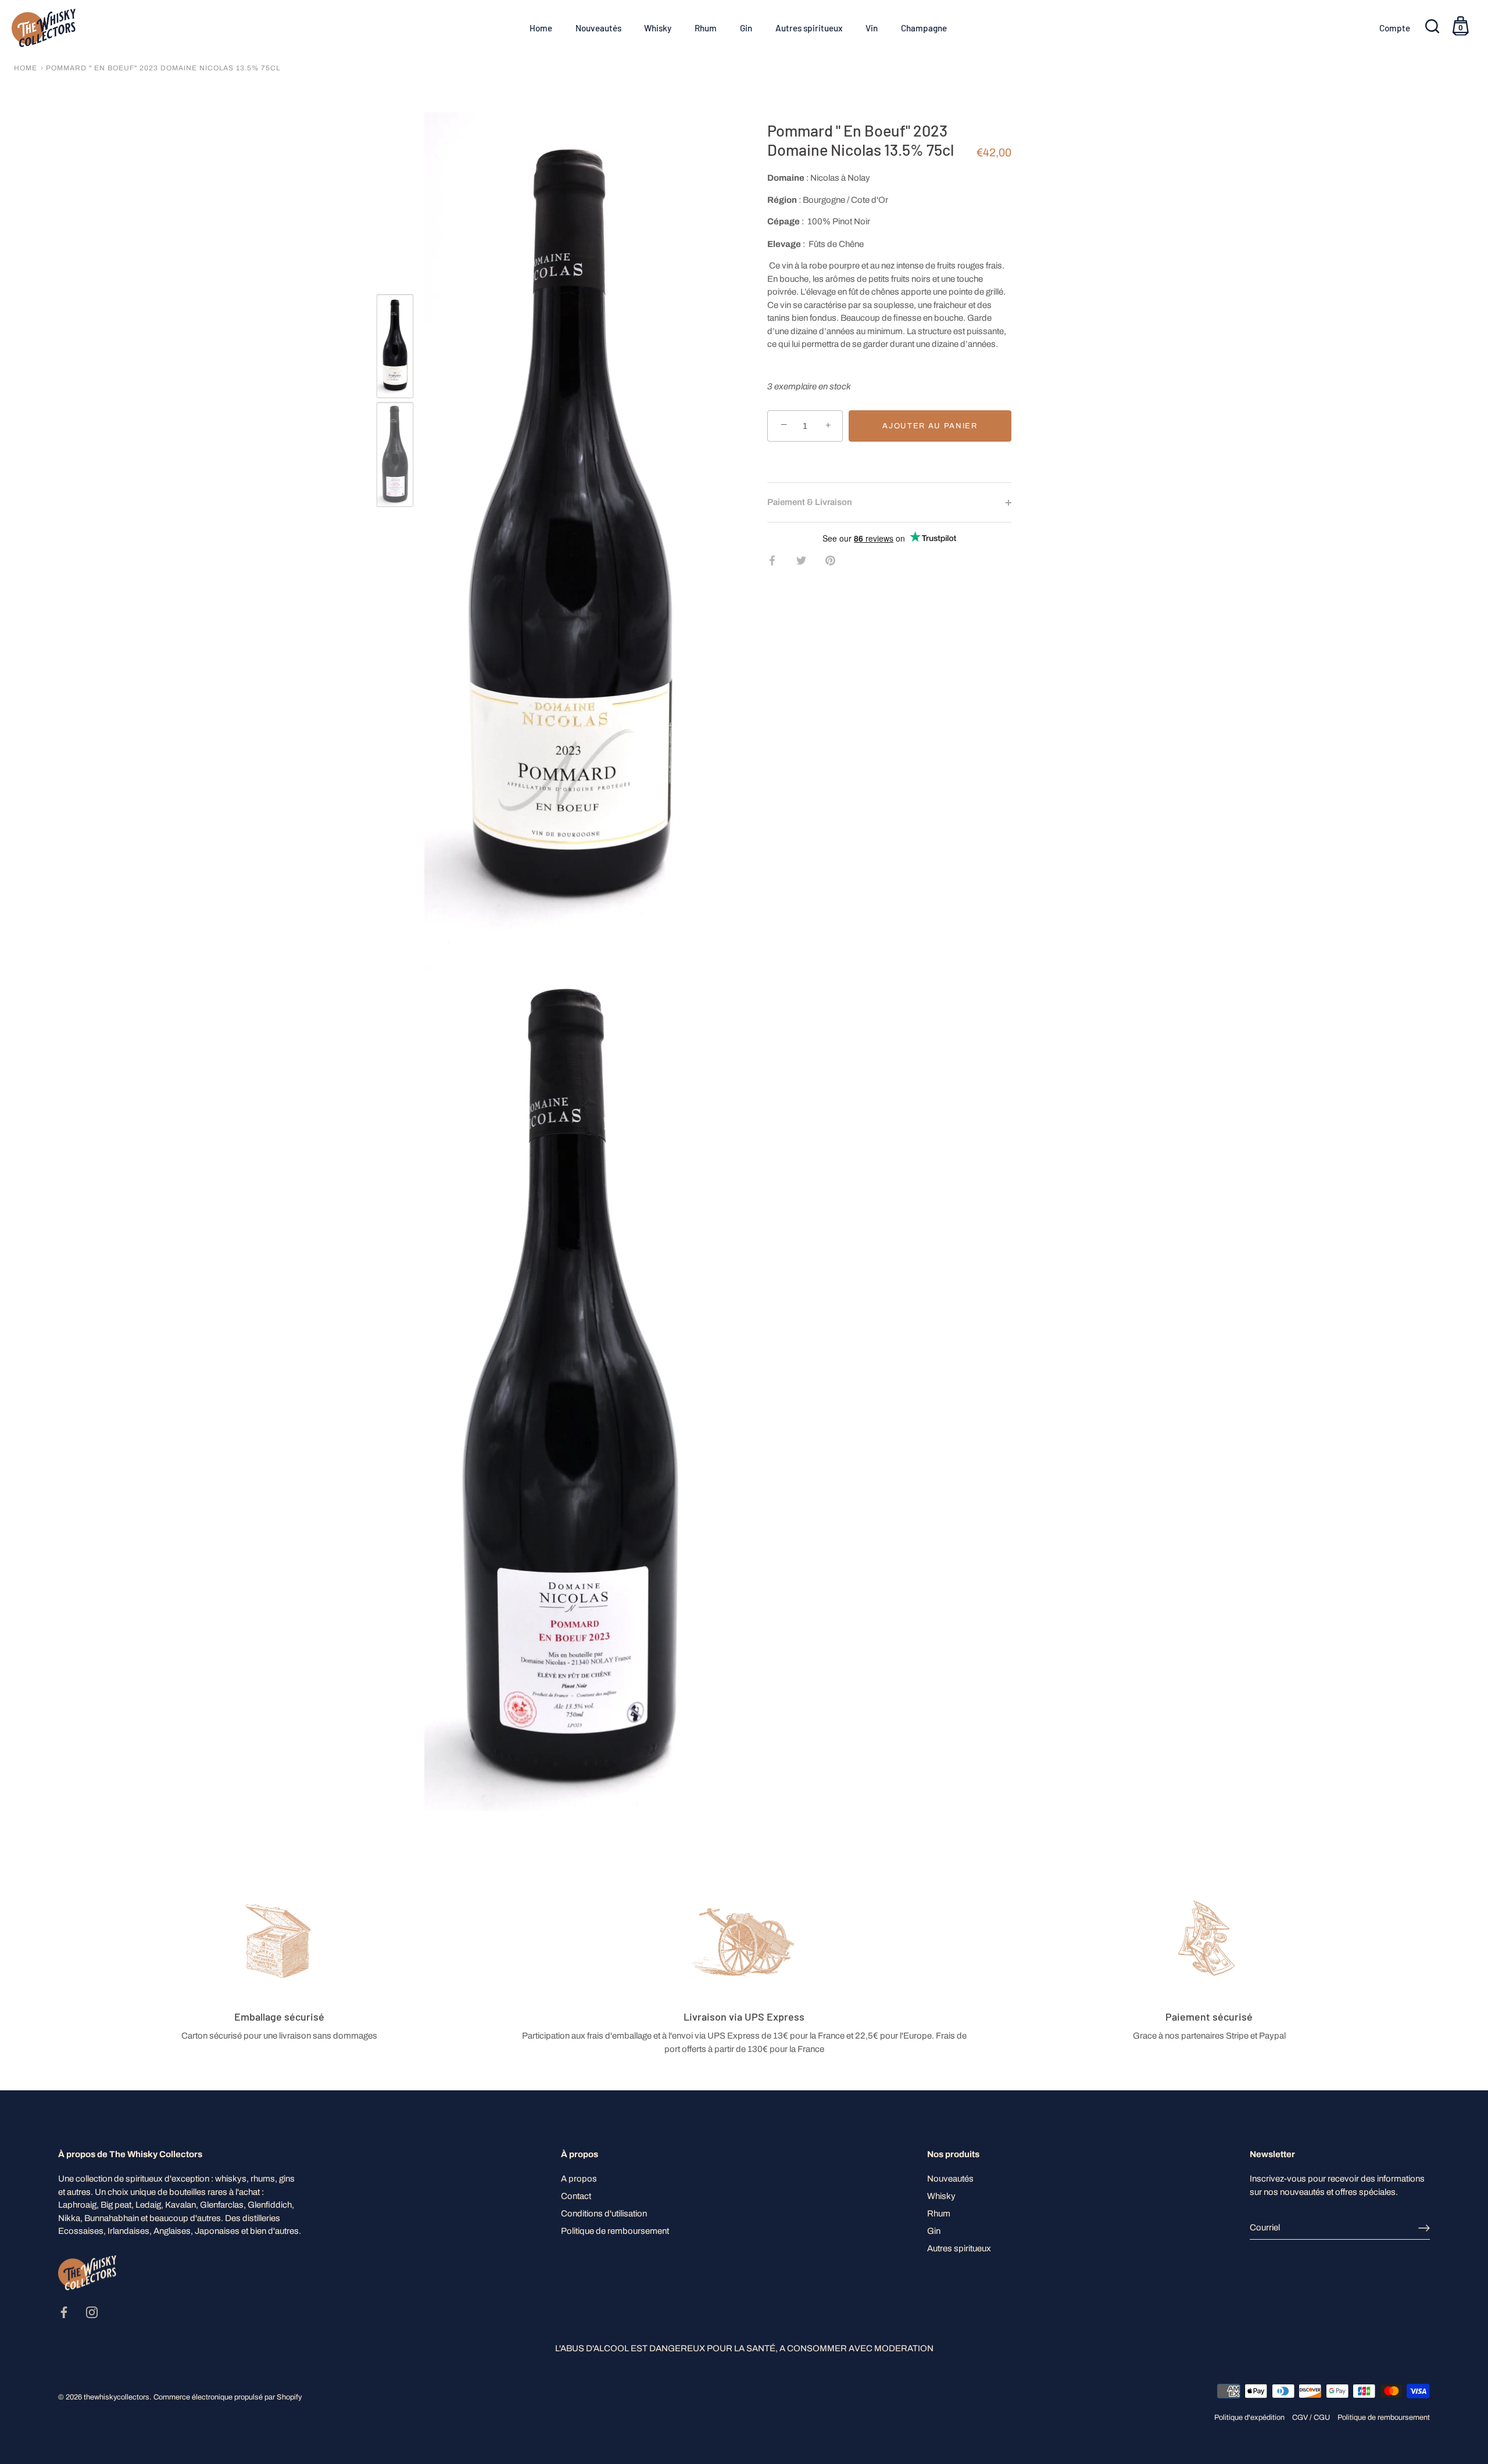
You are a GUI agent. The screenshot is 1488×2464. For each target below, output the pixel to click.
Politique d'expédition (1249, 2418)
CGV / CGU (1311, 2418)
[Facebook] (64, 2312)
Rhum (706, 28)
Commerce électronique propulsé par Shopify (228, 2397)
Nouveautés (598, 28)
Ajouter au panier (930, 426)
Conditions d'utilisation (604, 2214)
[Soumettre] (1424, 2228)
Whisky (658, 28)
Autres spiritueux (809, 28)
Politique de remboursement (615, 2231)
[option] (395, 348)
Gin (746, 28)
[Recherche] (1433, 28)
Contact (576, 2196)
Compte (1395, 28)
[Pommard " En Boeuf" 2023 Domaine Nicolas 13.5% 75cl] (395, 346)
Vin (872, 28)
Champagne (924, 28)
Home (541, 28)
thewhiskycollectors (117, 2397)
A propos (579, 2179)
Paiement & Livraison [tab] (810, 502)
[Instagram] (92, 2312)
